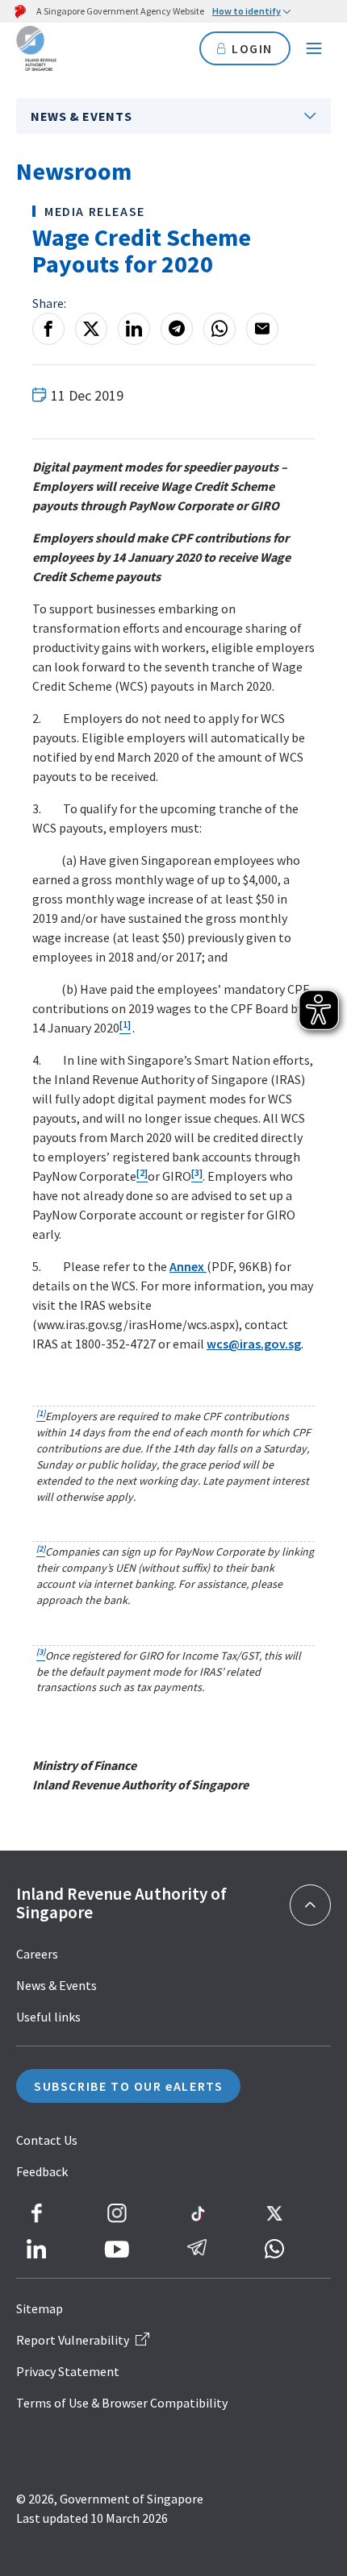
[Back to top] (310, 1905)
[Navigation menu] (314, 48)
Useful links (48, 2017)
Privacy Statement (68, 2371)
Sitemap (40, 2308)
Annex (188, 1266)
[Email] (262, 329)
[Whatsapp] (219, 329)
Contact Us (47, 2140)
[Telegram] (177, 329)
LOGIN (252, 48)
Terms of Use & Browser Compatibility (122, 2403)
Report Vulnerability (73, 2340)
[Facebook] (48, 329)
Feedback (42, 2171)
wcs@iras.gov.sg (254, 1344)
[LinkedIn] (134, 329)
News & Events (81, 116)
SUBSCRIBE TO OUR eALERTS (128, 2086)
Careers (37, 1954)
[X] (91, 329)
